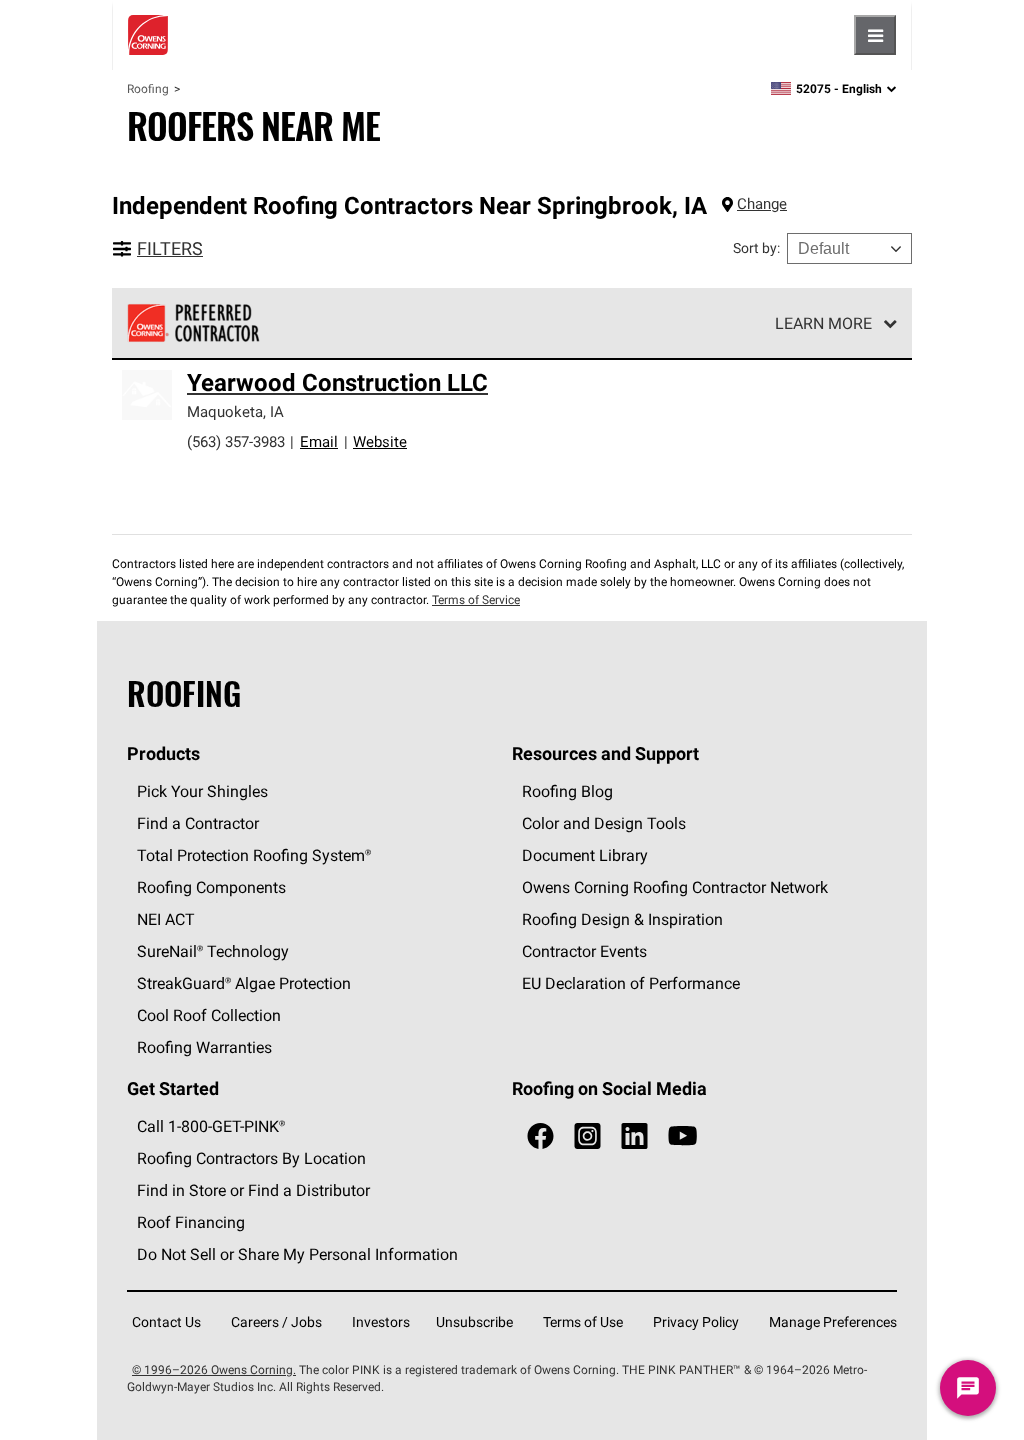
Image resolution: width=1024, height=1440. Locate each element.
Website (380, 441)
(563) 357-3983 (236, 441)
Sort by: (756, 248)
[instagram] (587, 1136)
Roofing (148, 88)
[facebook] (540, 1136)
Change (762, 203)
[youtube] (682, 1136)
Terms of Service (476, 599)
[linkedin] (634, 1136)
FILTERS (170, 248)
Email (319, 441)
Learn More (823, 323)
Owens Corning (148, 35)
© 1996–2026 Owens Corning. (214, 1369)
